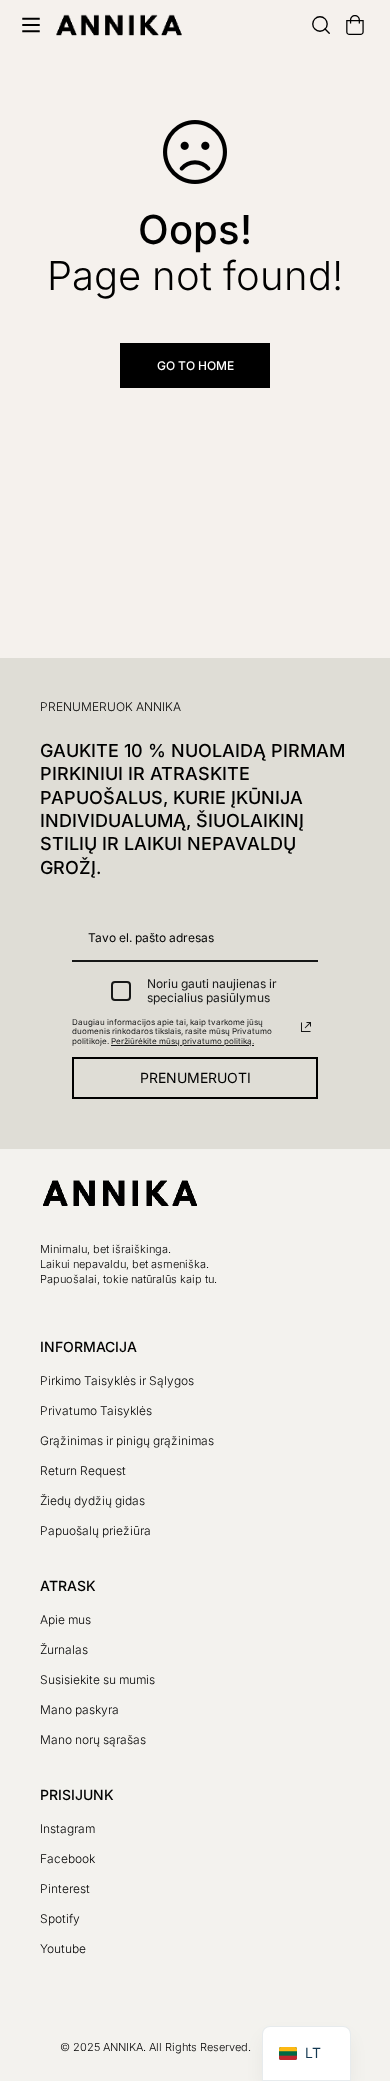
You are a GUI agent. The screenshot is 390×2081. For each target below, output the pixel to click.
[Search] (313, 25)
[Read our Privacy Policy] (306, 1027)
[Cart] (347, 25)
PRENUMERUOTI (195, 1077)
